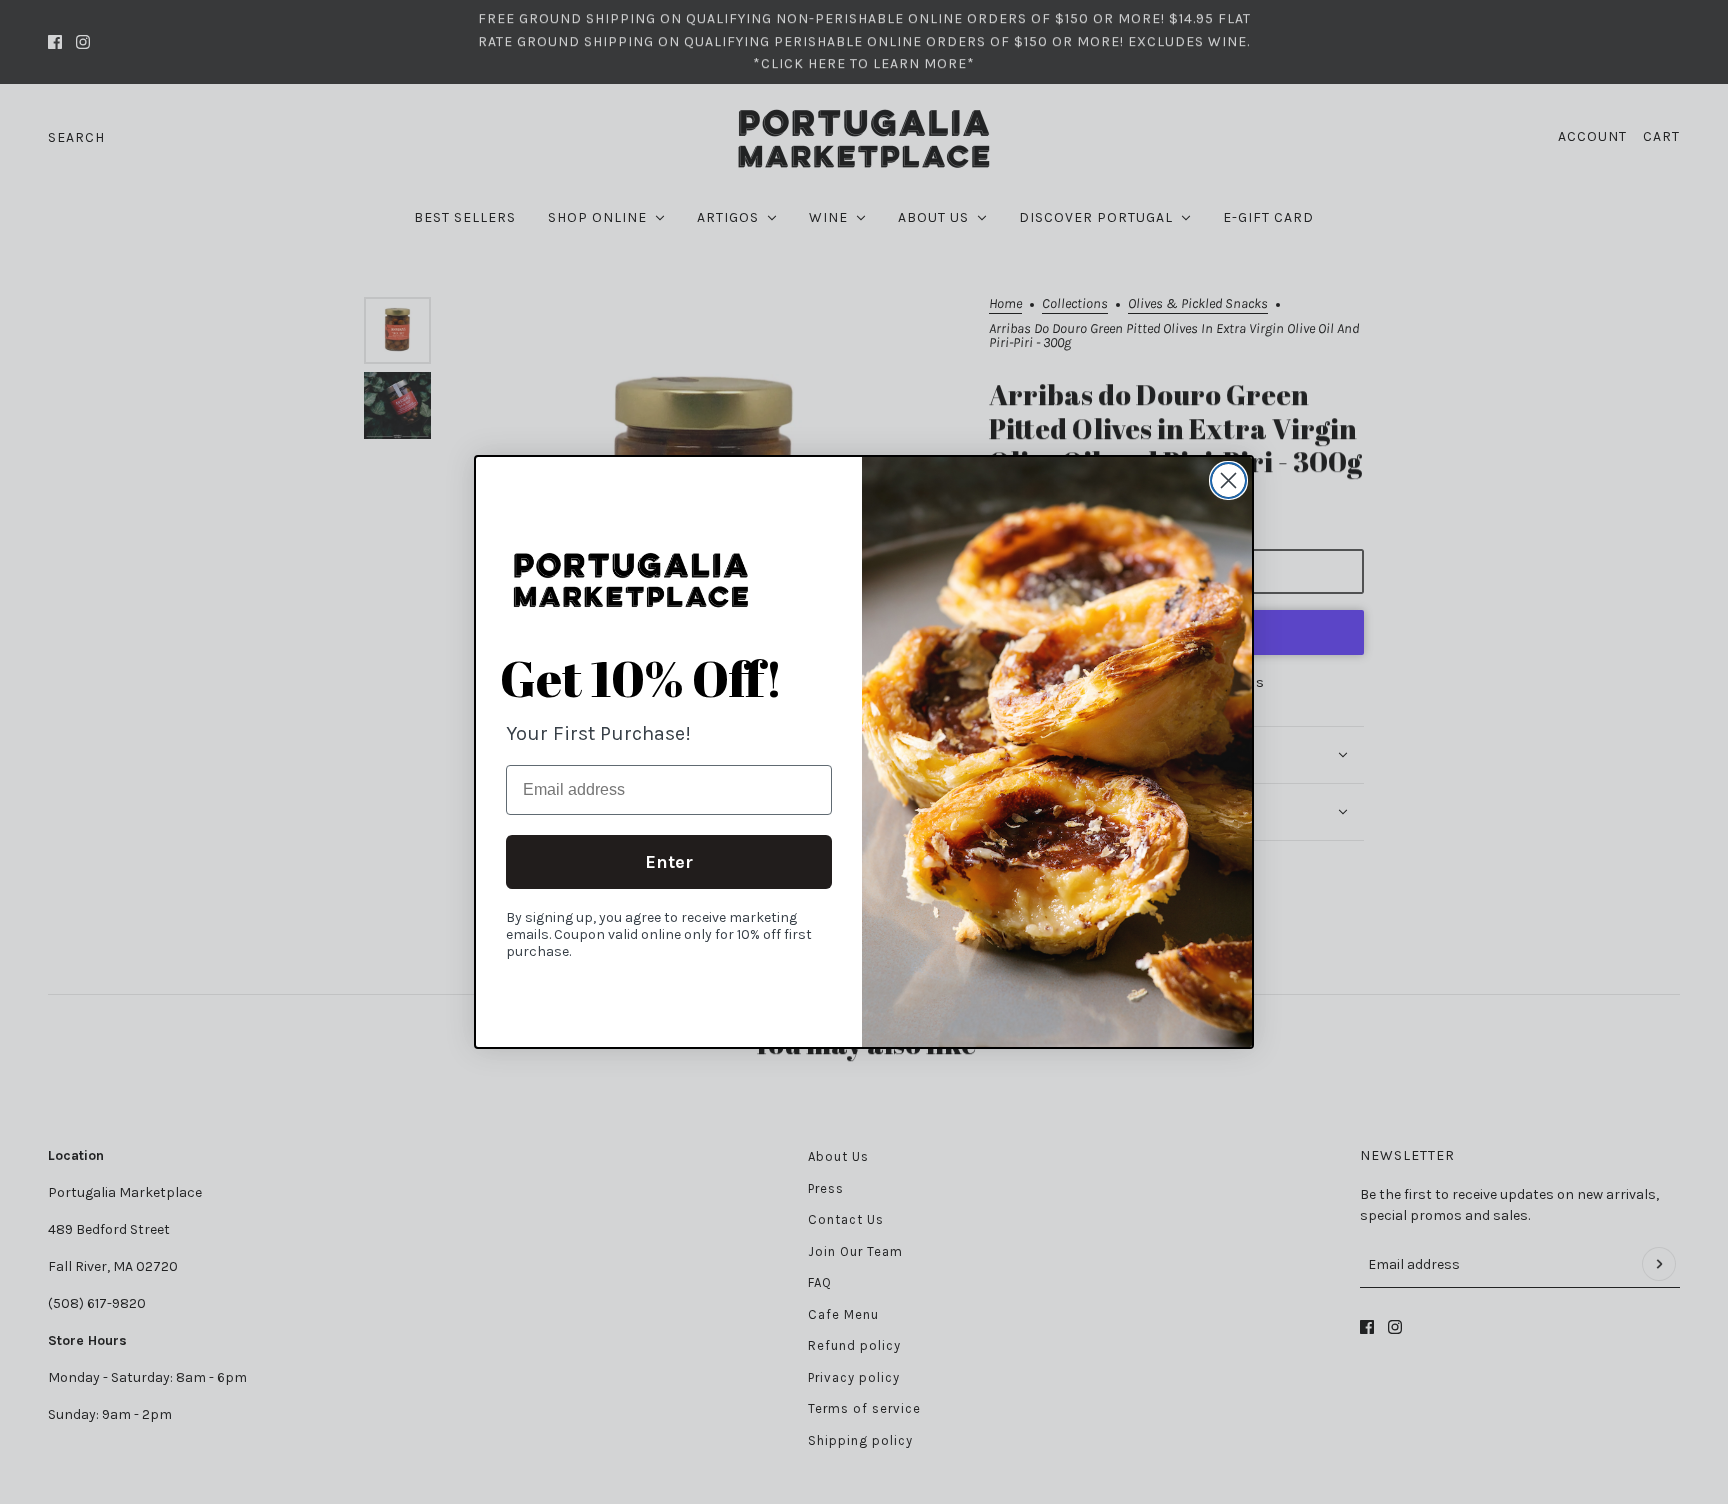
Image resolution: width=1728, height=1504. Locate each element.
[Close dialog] (1228, 480)
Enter (669, 862)
